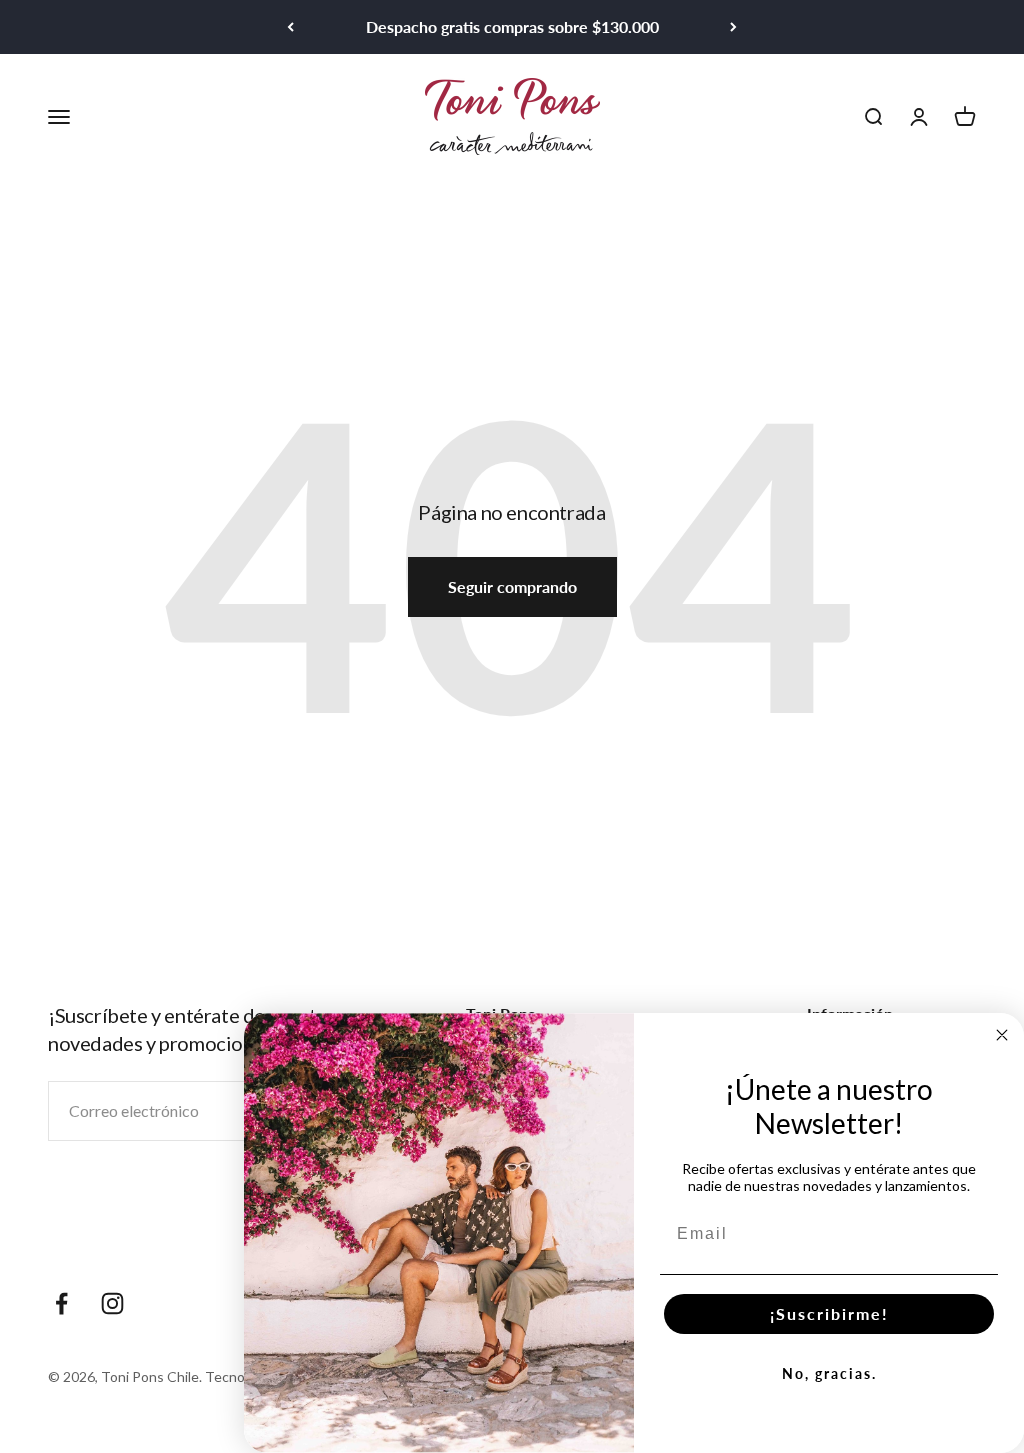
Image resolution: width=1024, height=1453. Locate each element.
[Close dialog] (1002, 1035)
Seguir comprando (512, 586)
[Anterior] (290, 27)
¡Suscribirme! (829, 1313)
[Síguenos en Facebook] (61, 1303)
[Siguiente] (733, 27)
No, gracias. (829, 1373)
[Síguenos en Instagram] (112, 1303)
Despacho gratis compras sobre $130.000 (512, 26)
